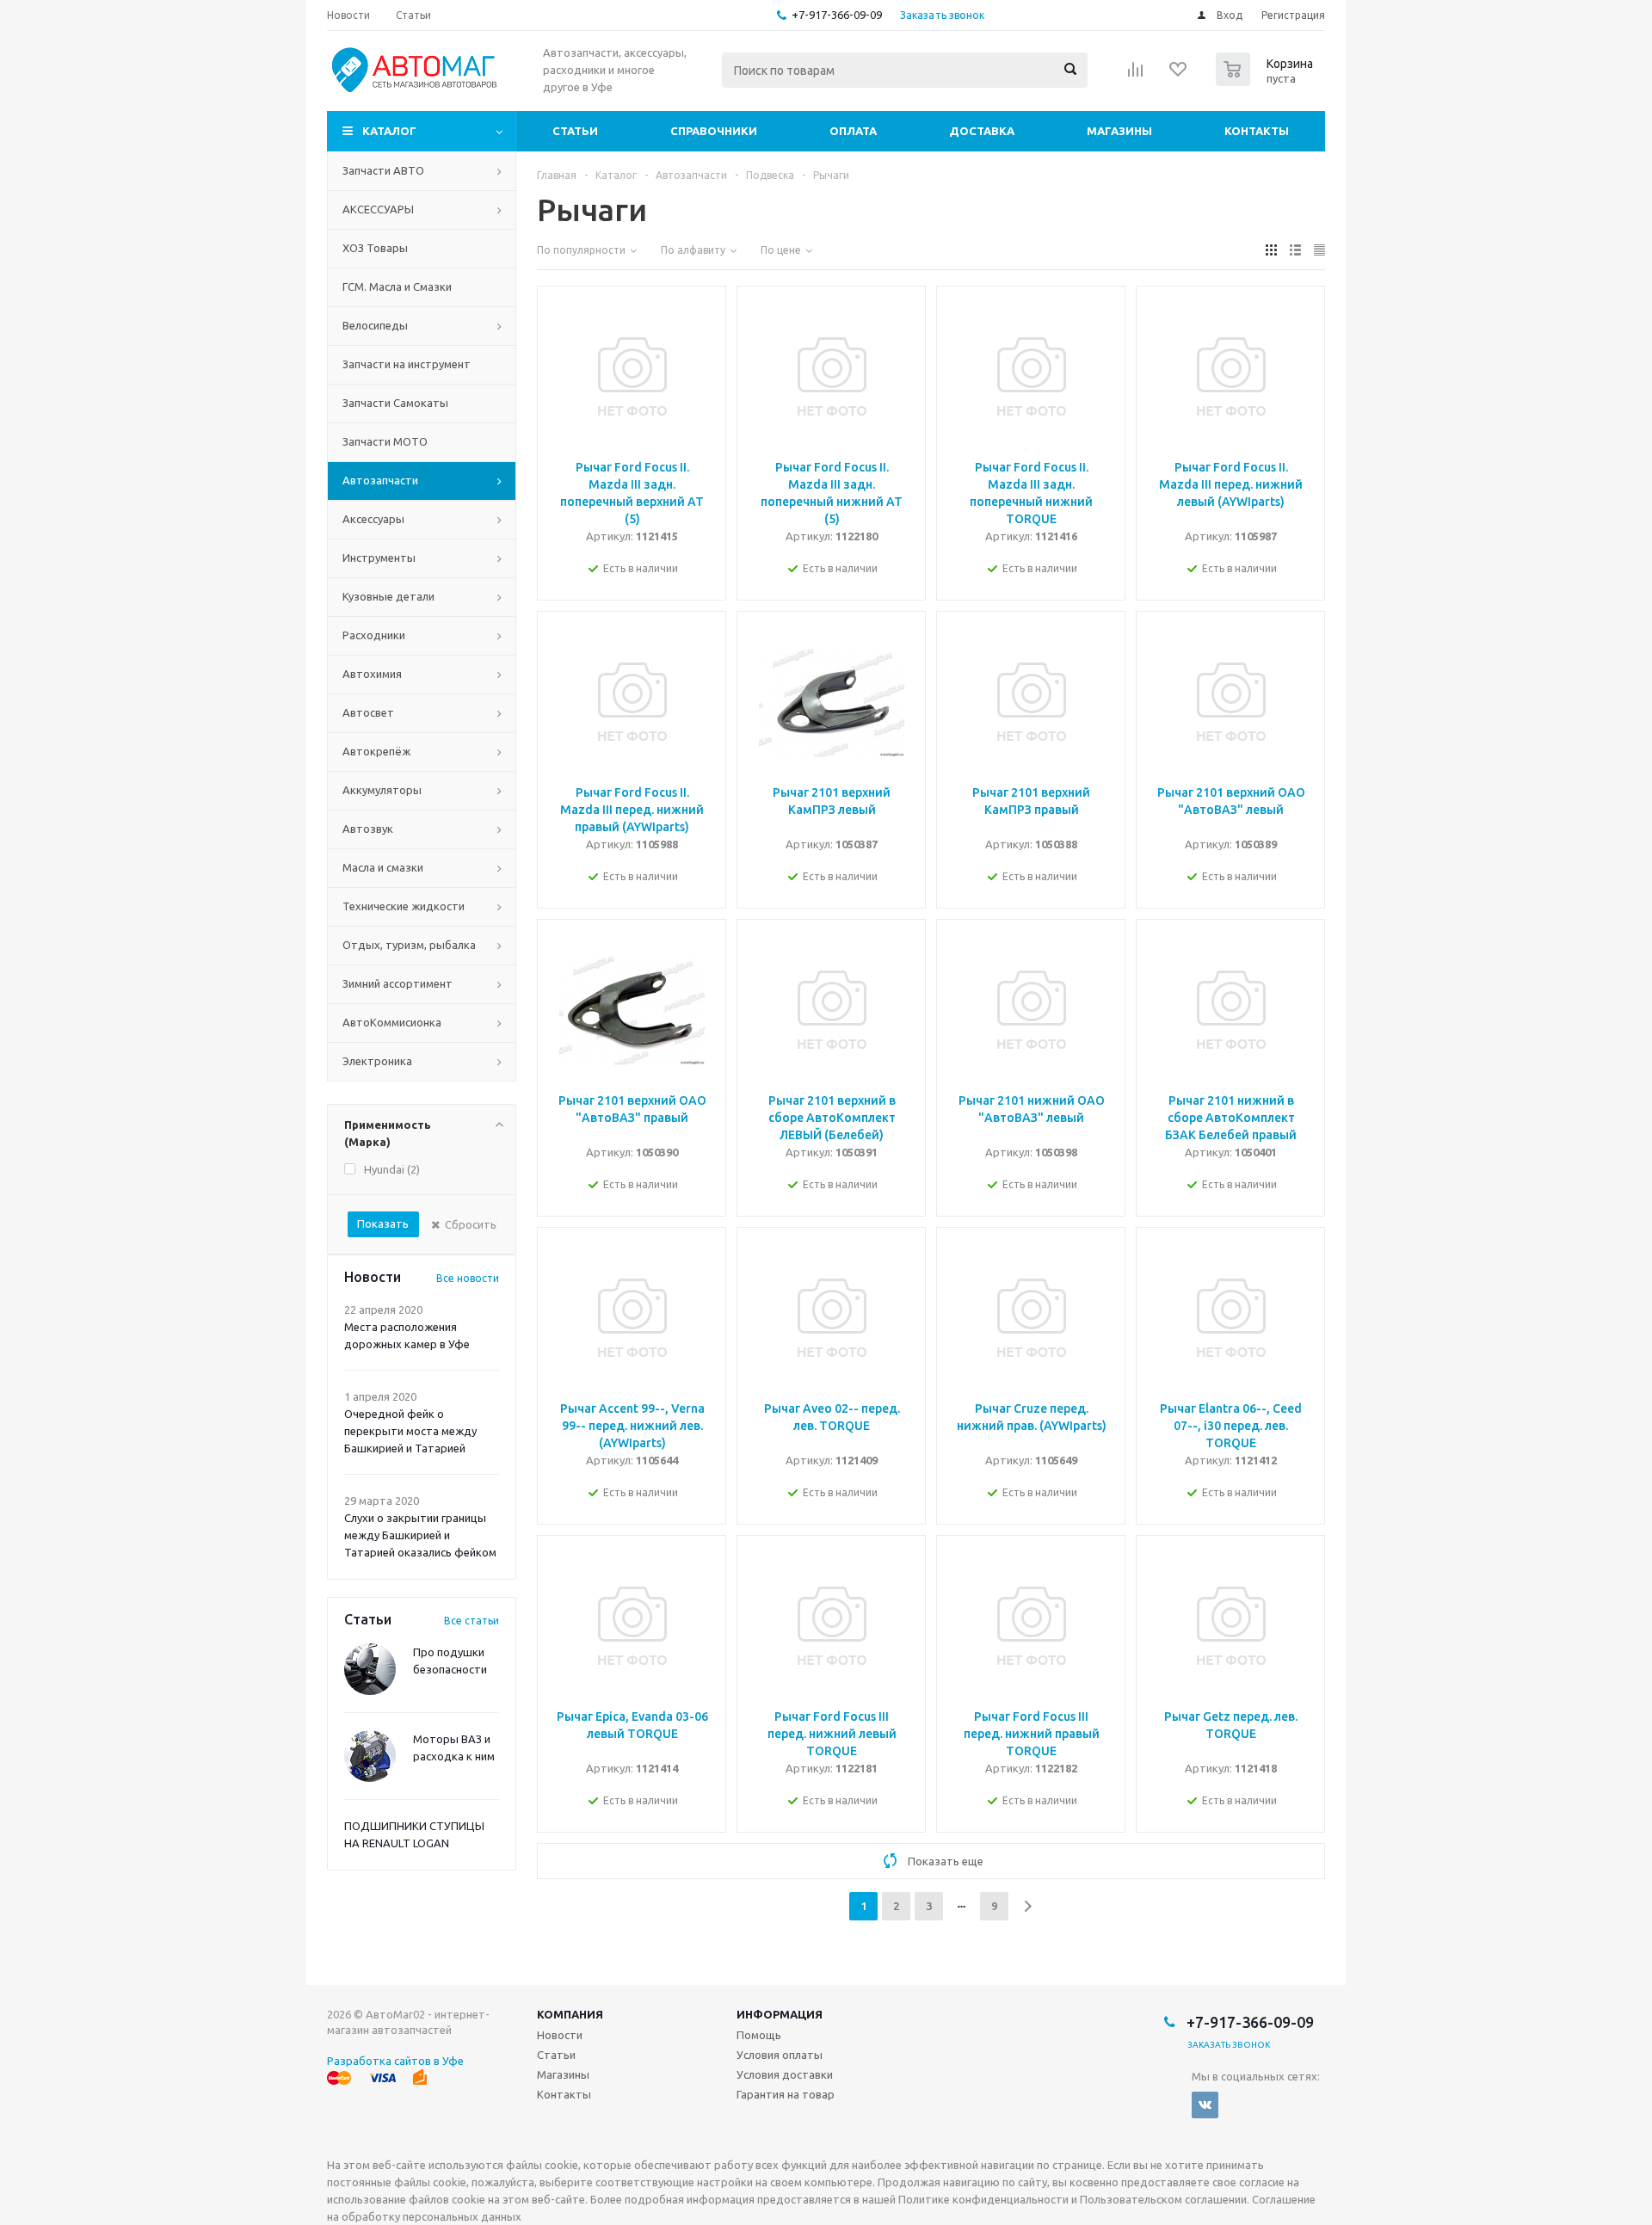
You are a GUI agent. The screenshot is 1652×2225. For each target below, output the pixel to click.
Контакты (1257, 131)
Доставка (982, 131)
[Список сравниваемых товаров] (1136, 75)
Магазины (1119, 131)
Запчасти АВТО (383, 170)
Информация (780, 2014)
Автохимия (372, 674)
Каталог (389, 131)
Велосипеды (375, 325)
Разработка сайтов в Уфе (395, 2061)
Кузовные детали (388, 596)
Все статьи (472, 1621)
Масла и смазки (383, 867)
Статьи (575, 131)
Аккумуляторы (382, 790)
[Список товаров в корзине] (1267, 81)
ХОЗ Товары (375, 248)
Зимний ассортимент (398, 983)
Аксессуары (373, 519)
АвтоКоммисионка (392, 1022)
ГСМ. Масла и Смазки (397, 287)
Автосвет (368, 712)
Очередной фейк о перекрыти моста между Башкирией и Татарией (410, 1431)
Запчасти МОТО (385, 441)
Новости (560, 2035)
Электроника (377, 1061)
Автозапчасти (380, 480)
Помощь (759, 2035)
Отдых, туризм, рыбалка (409, 945)
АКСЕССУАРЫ (378, 209)
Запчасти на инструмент (407, 364)
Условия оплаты (780, 2055)
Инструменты (379, 558)
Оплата (853, 131)
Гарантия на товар (786, 2094)
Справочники (714, 131)
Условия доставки (785, 2074)
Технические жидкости (404, 906)
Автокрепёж (376, 751)
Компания (570, 2014)
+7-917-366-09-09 (837, 15)
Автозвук (368, 829)
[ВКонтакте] (1205, 2105)
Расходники (374, 635)
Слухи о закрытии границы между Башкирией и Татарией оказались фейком (420, 1535)
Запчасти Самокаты (395, 403)
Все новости (468, 1278)
